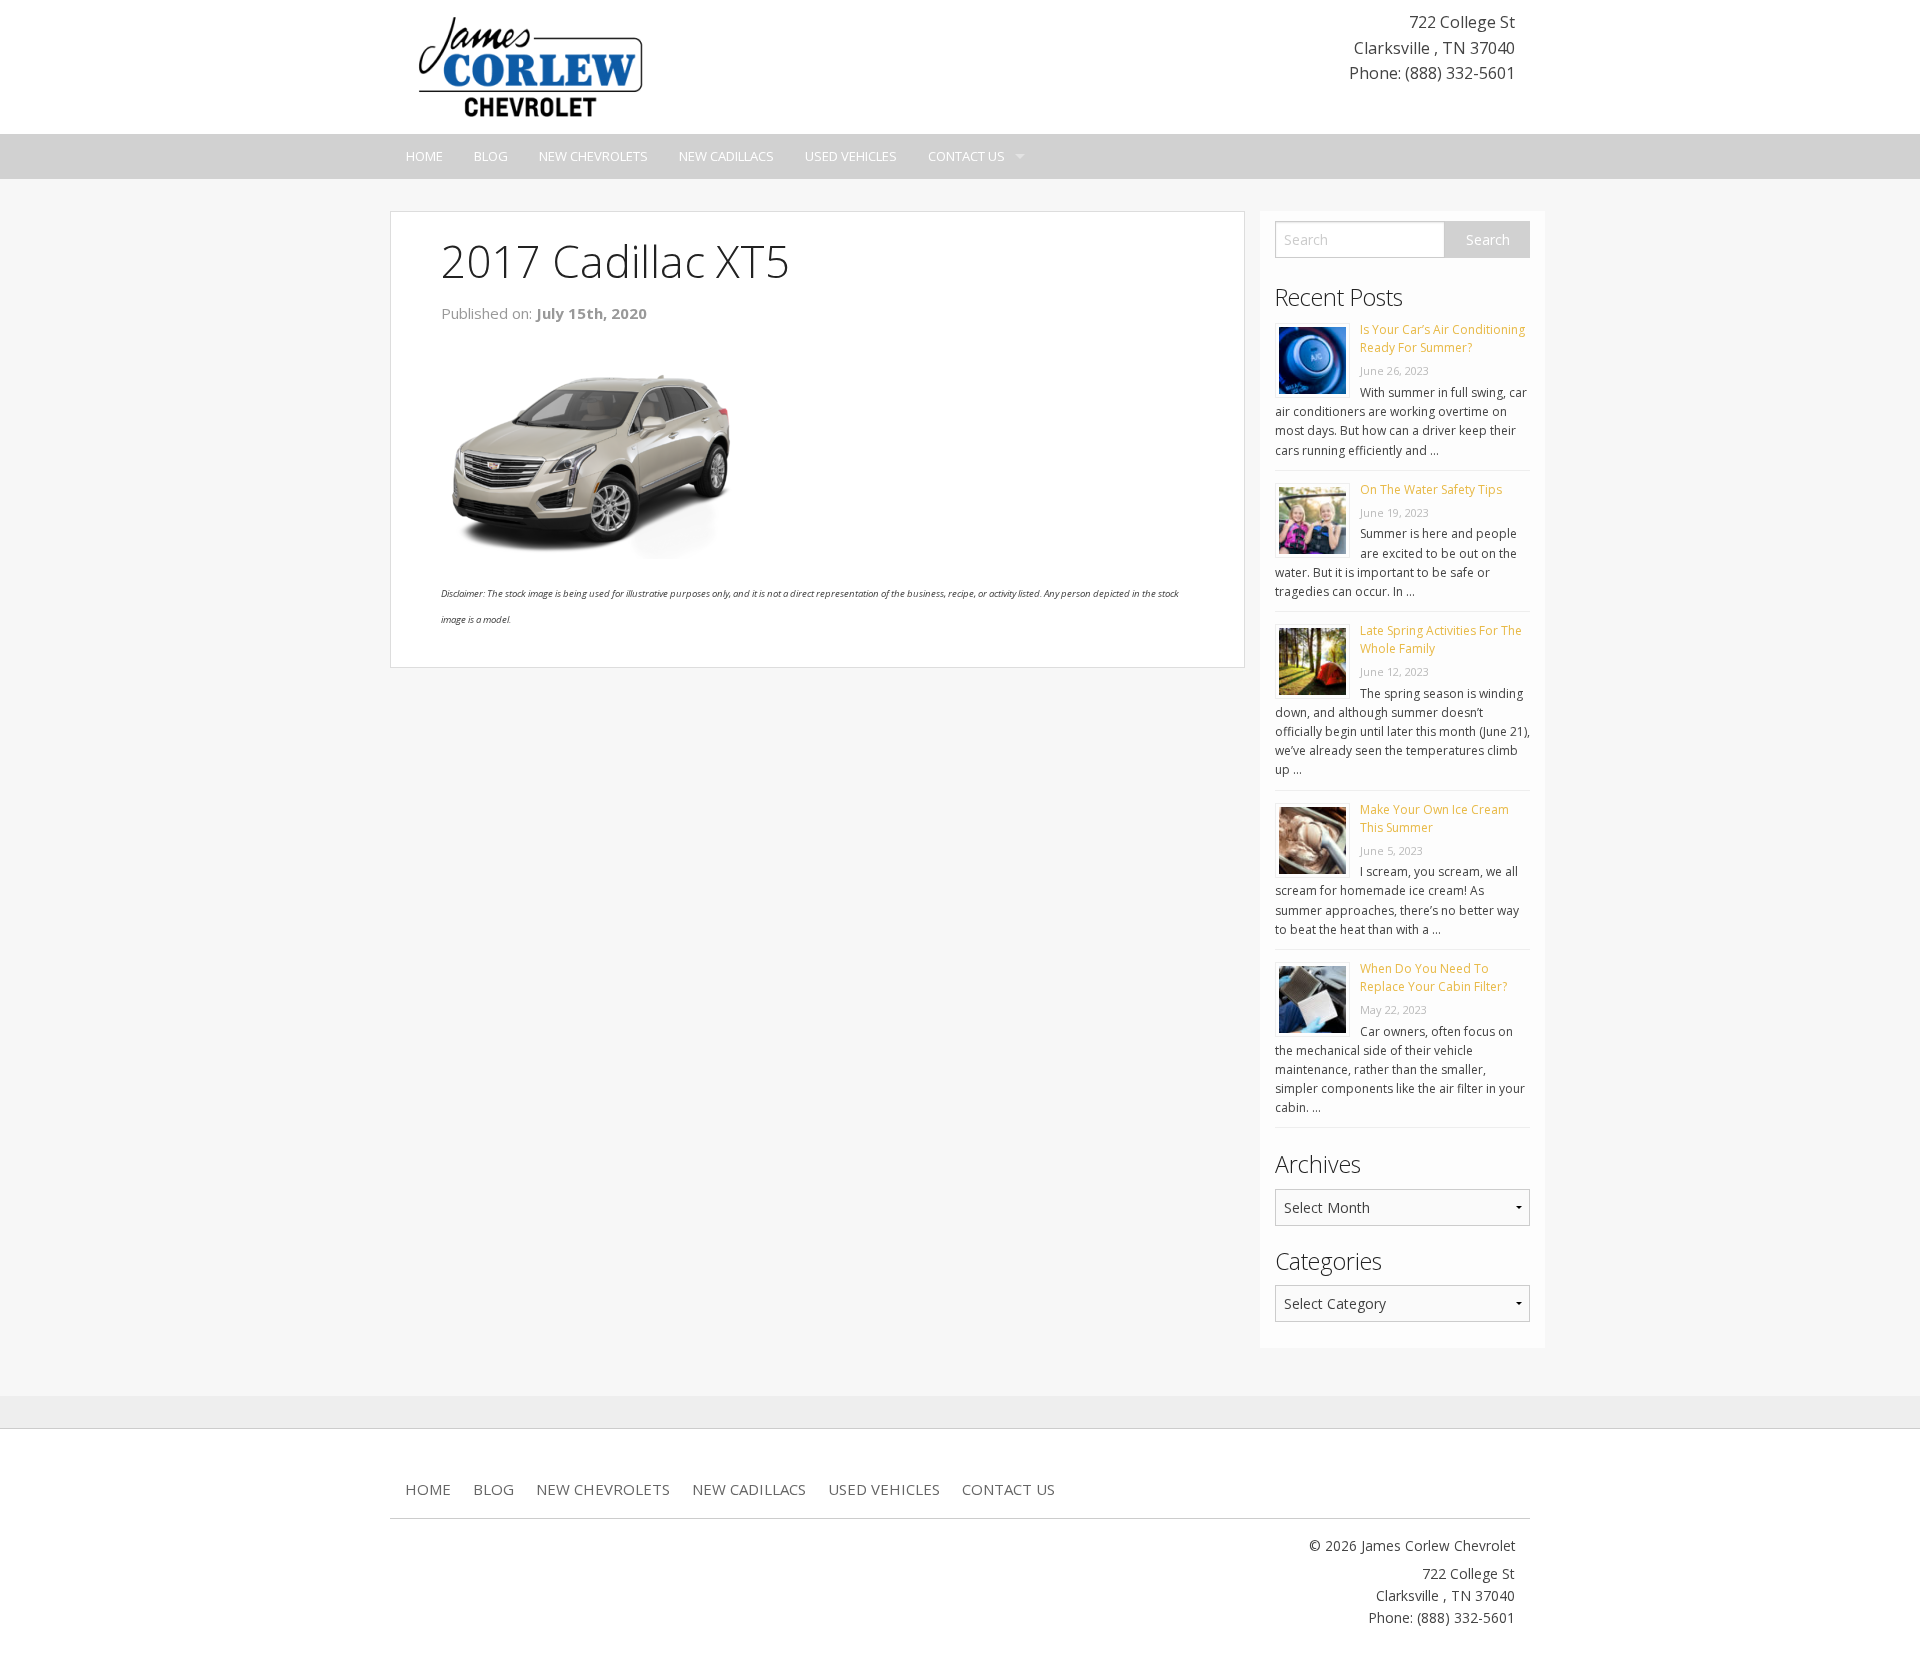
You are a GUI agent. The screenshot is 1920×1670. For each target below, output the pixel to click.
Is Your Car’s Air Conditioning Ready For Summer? (1442, 338)
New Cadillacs (726, 156)
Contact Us (966, 156)
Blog (491, 156)
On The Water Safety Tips (1431, 489)
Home (424, 156)
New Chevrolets (593, 156)
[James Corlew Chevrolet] (530, 65)
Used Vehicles (851, 156)
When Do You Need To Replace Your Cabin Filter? (1433, 977)
